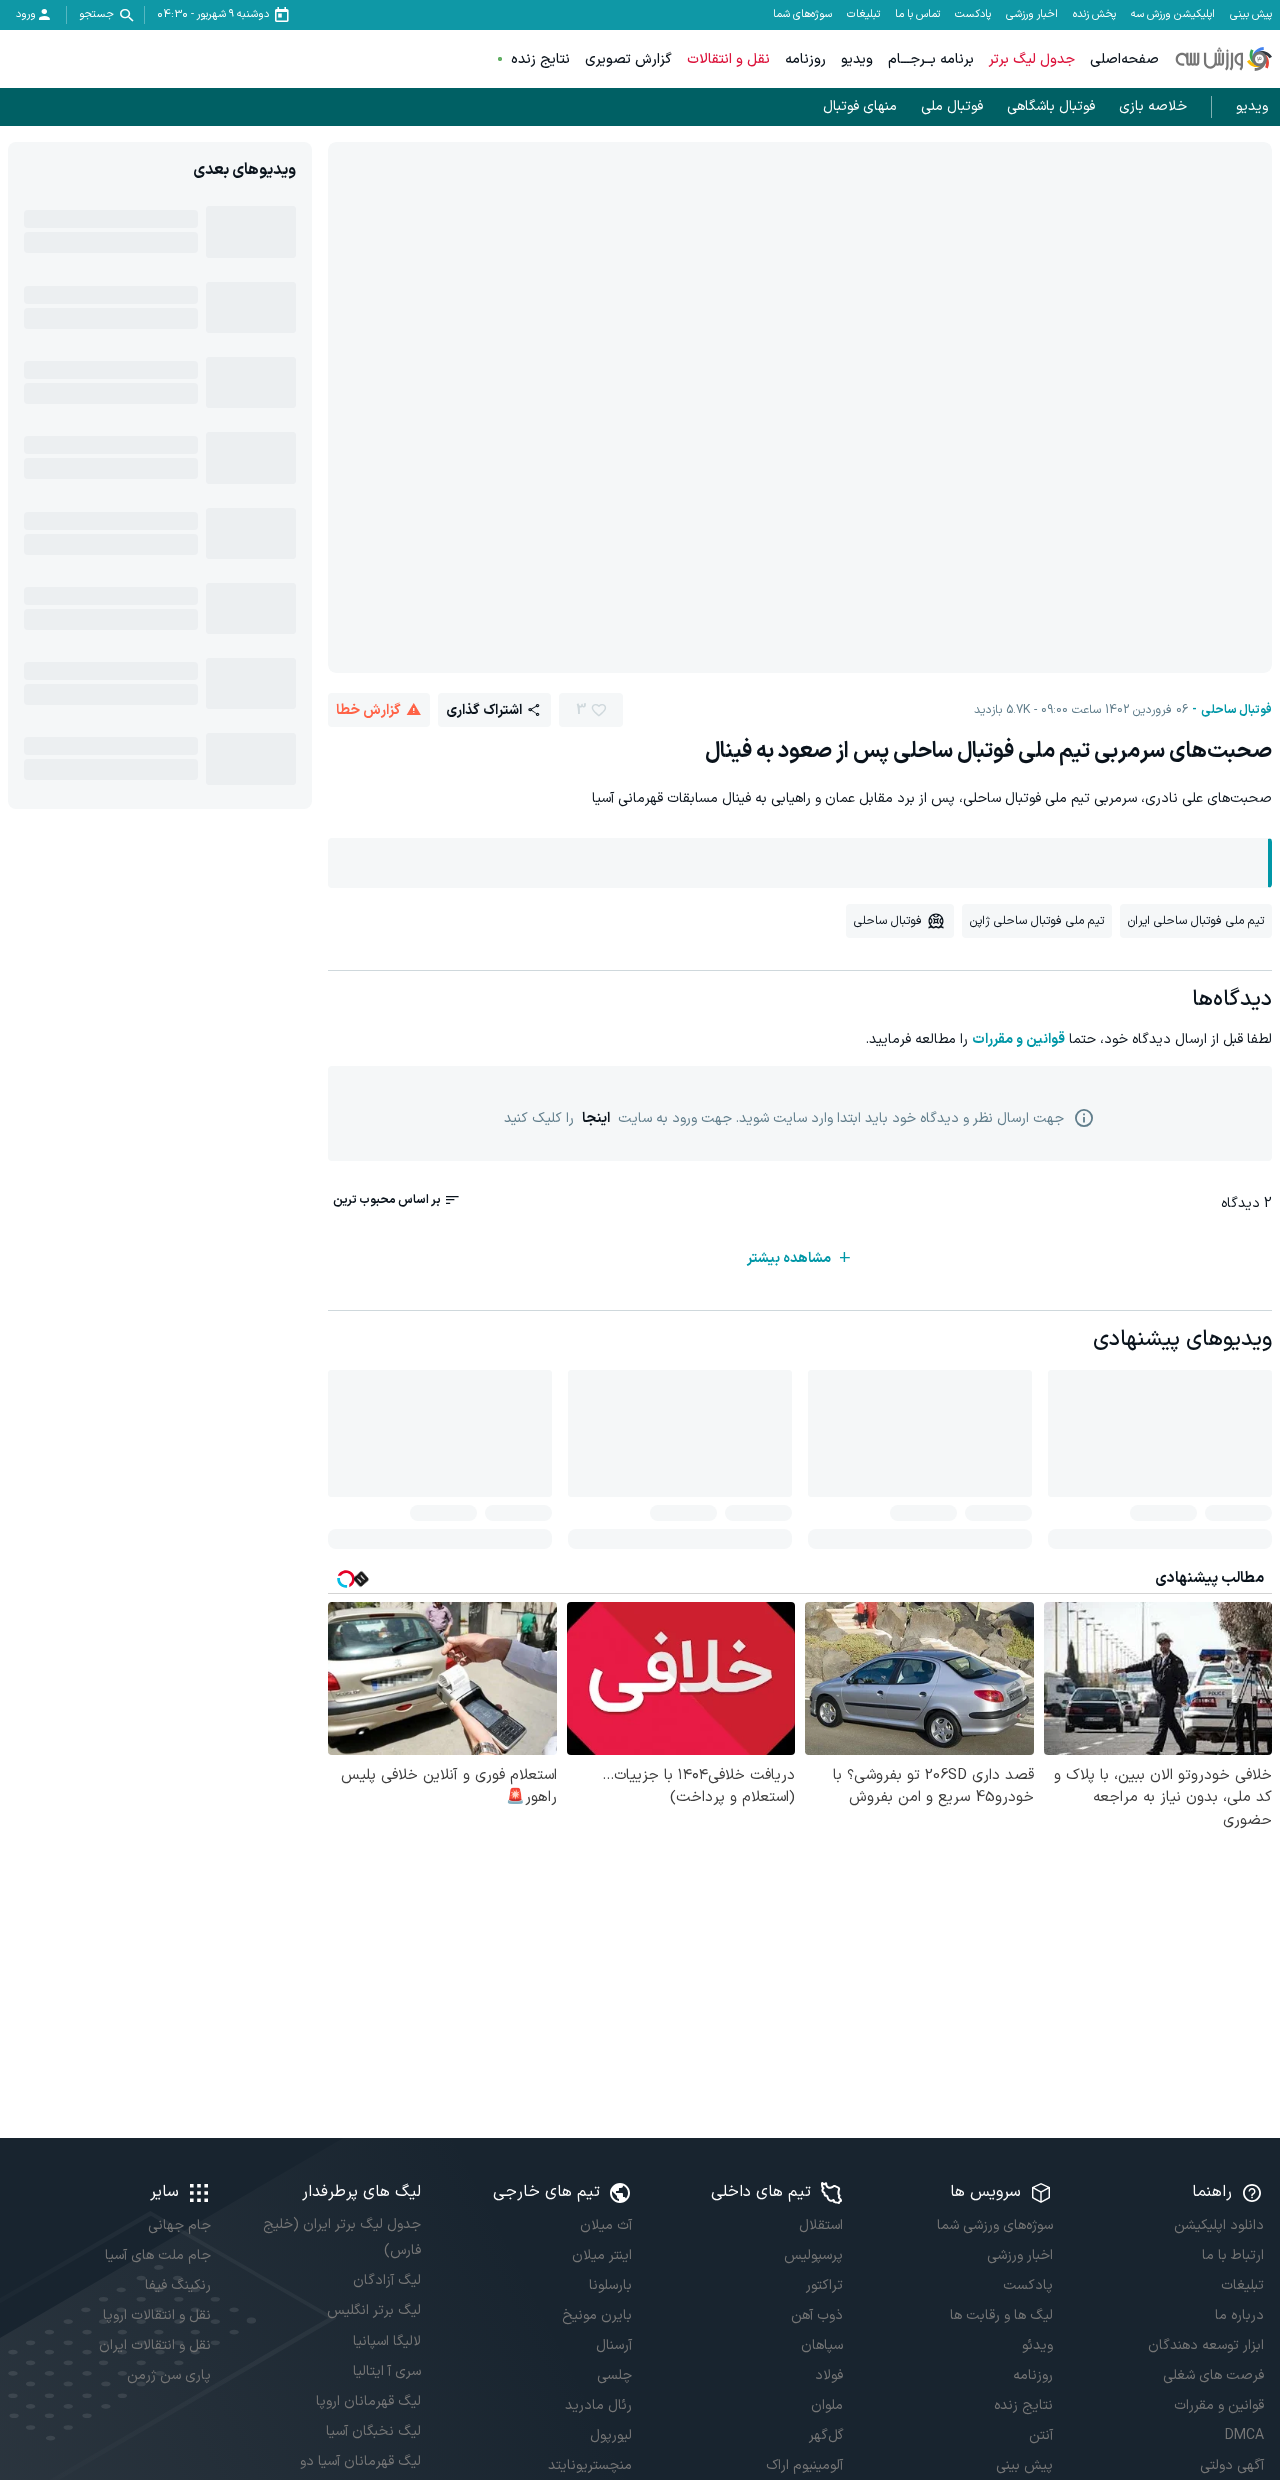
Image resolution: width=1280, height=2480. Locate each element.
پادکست (973, 15)
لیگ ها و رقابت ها (1001, 2315)
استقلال (821, 2225)
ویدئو (1037, 2345)
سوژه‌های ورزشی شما (995, 2225)
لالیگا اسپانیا (387, 2341)
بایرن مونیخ (597, 2315)
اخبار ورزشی (1032, 15)
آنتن (1041, 2435)
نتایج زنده (540, 59)
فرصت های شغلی (1213, 2375)
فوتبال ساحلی (1236, 710)
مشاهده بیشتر (789, 1258)
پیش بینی (1251, 15)
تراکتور (824, 2285)
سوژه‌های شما (802, 15)
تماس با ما (917, 15)
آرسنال (614, 2345)
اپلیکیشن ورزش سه (1173, 15)
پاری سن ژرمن (169, 2375)
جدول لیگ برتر (1032, 59)
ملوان (827, 2405)
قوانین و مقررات (1018, 1039)
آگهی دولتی (1232, 2465)
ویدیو (857, 59)
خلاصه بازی (1153, 106)
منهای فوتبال (860, 106)
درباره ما (1239, 2315)
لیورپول (611, 2435)
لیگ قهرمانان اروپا (368, 2401)
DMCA (1244, 2435)
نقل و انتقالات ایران (155, 2345)
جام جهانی (179, 2225)
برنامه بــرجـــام (931, 59)
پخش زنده (1094, 15)
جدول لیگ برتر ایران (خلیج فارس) (342, 2237)
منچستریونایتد (590, 2465)
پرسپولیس (813, 2255)
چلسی (614, 2375)
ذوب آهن (817, 2315)
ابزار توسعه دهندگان (1206, 2345)
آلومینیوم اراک (804, 2465)
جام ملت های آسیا (158, 2255)
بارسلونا (610, 2285)
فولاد (829, 2375)
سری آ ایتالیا (387, 2371)
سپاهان (822, 2345)
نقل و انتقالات (728, 59)
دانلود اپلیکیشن (1219, 2225)
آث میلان (606, 2225)
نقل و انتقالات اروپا (157, 2315)
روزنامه (805, 59)
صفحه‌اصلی (1124, 59)
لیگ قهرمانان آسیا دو (360, 2461)
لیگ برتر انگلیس (374, 2310)
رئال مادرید (598, 2405)
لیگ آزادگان (387, 2280)
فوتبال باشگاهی (1051, 106)
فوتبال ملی (952, 106)
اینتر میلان (602, 2255)
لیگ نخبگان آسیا (373, 2431)
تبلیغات (863, 15)
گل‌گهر (826, 2435)
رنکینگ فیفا (178, 2285)
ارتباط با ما (1233, 2255)
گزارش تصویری (628, 59)
